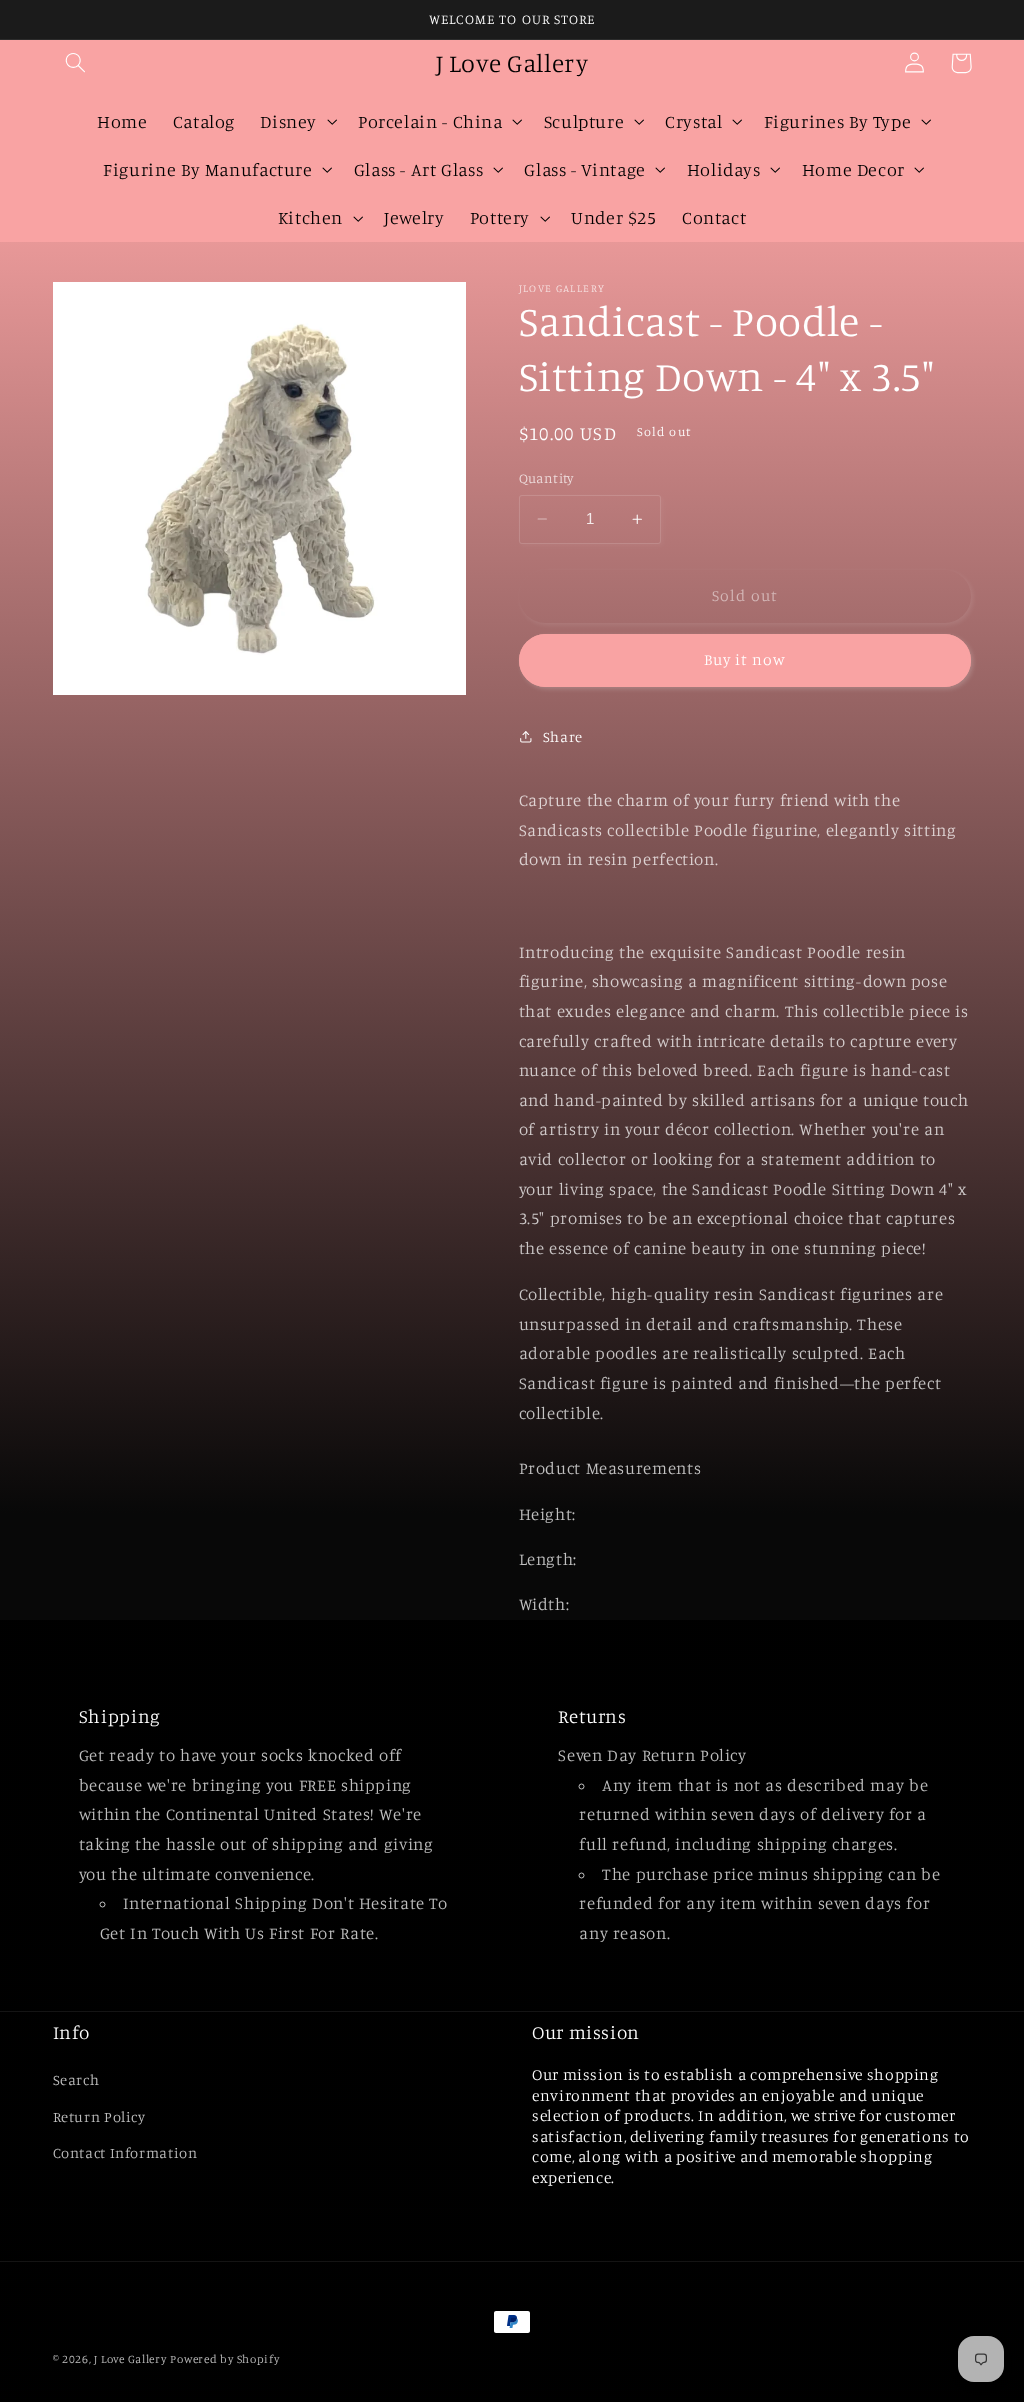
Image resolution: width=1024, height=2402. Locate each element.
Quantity (546, 478)
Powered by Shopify (224, 2359)
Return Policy (99, 2116)
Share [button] (563, 736)
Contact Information (125, 2152)
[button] (76, 63)
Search (76, 2079)
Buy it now (745, 659)
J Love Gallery (130, 2359)
